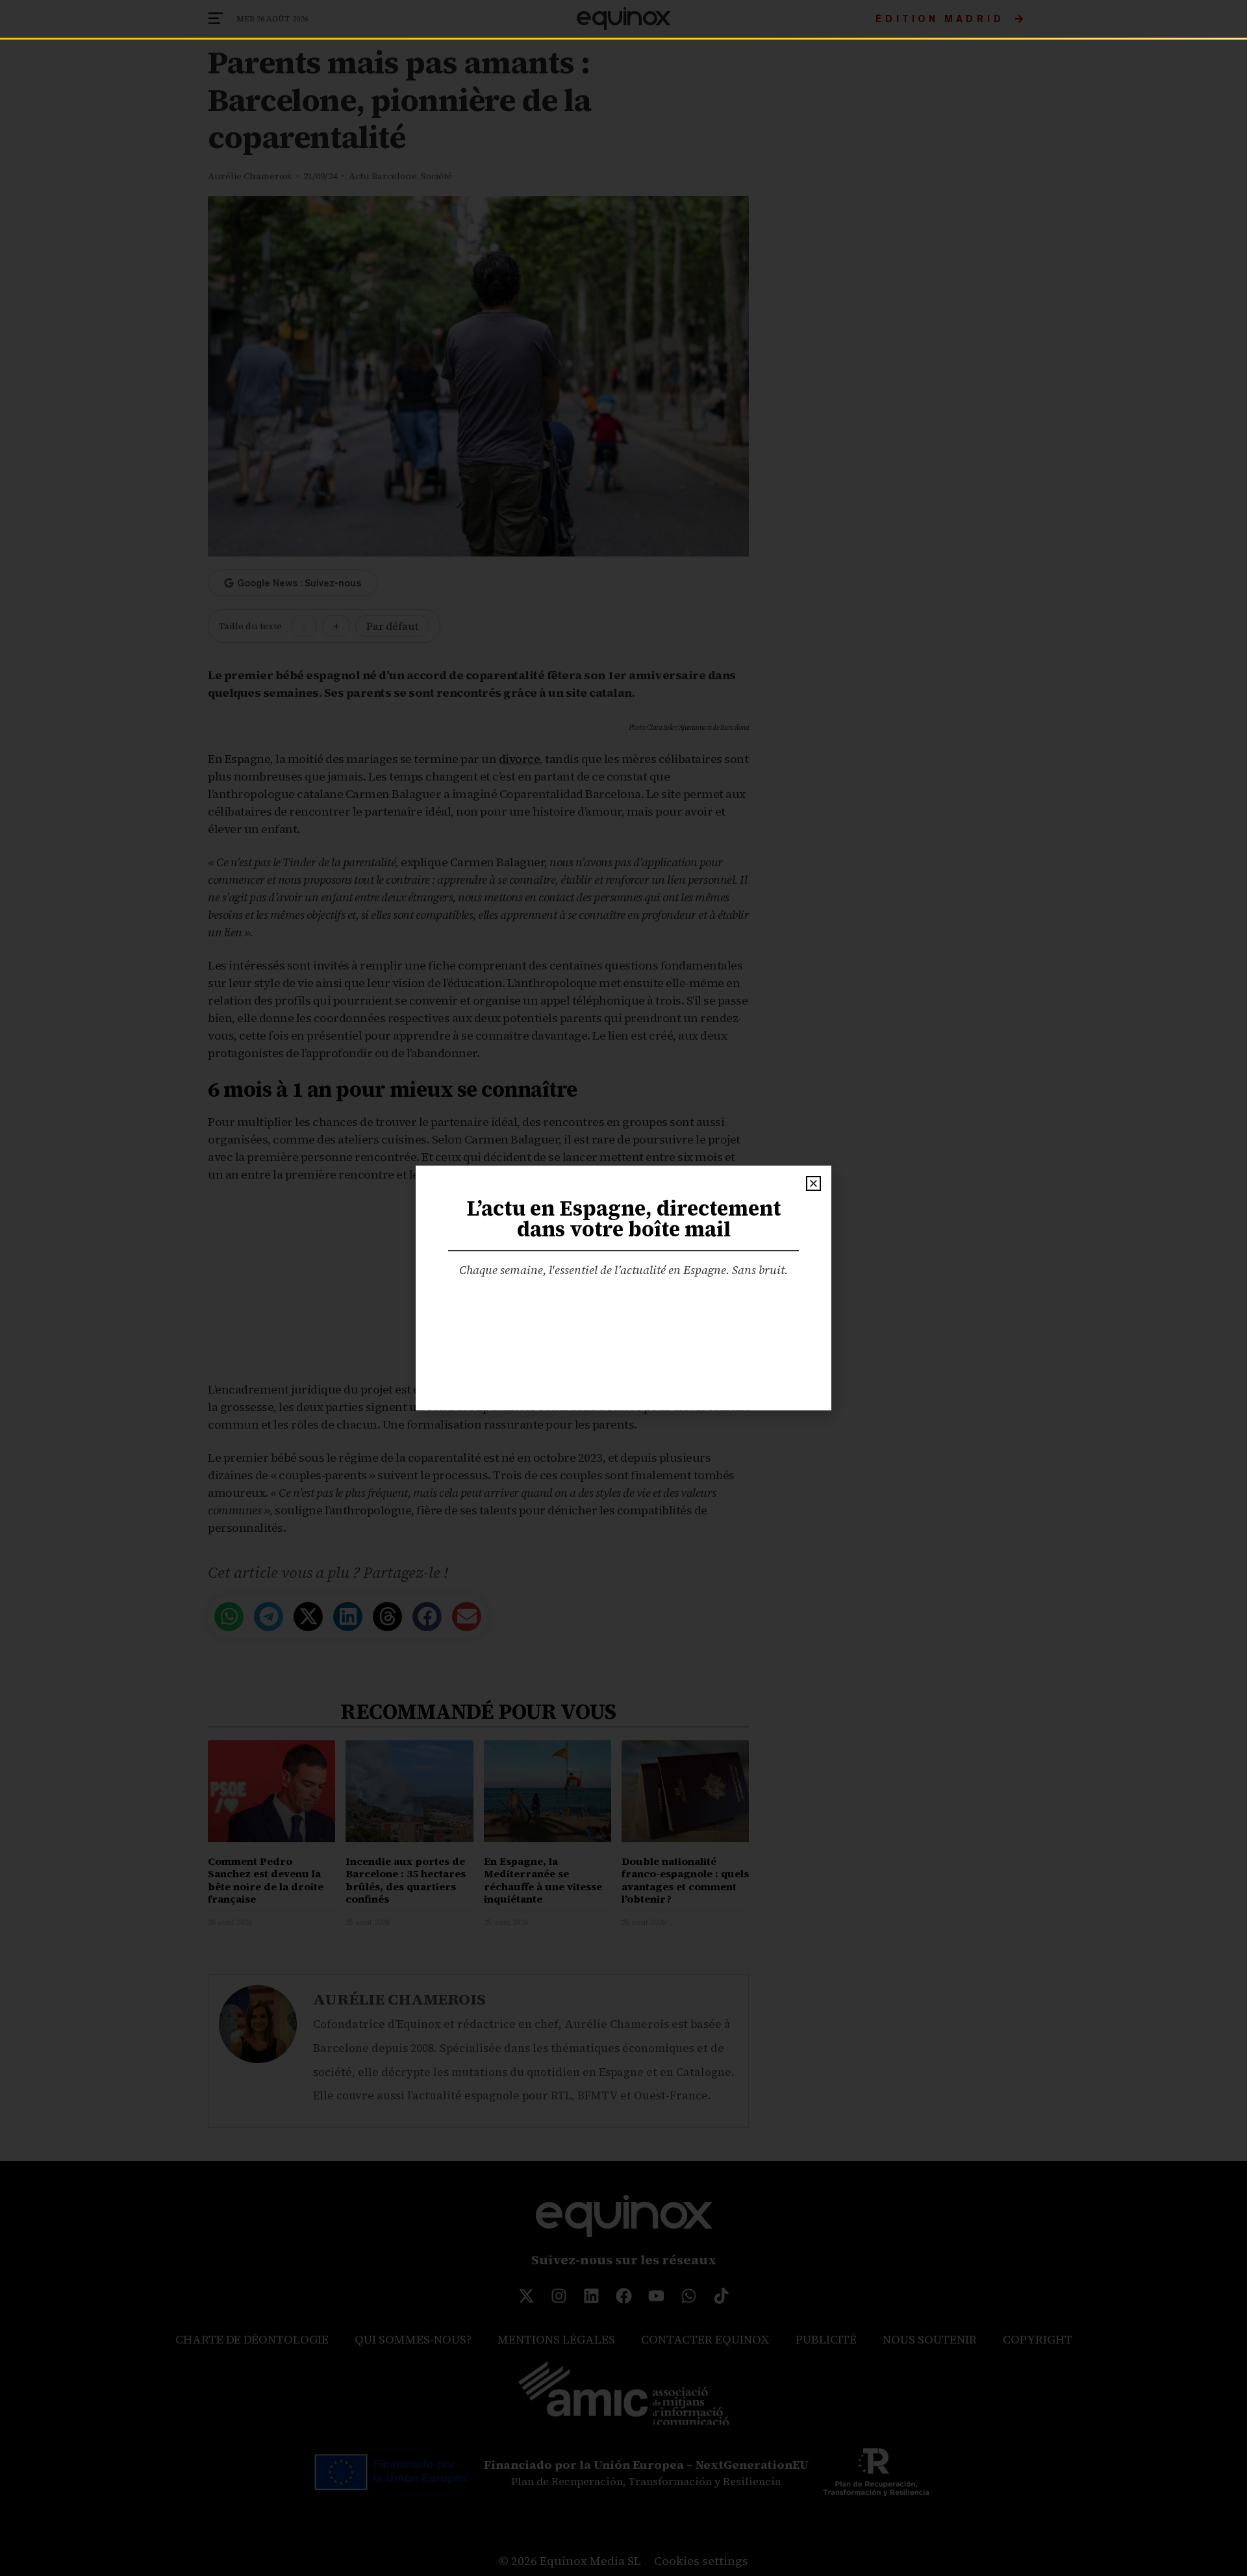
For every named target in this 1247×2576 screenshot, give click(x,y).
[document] (623, 1288)
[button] (813, 1183)
